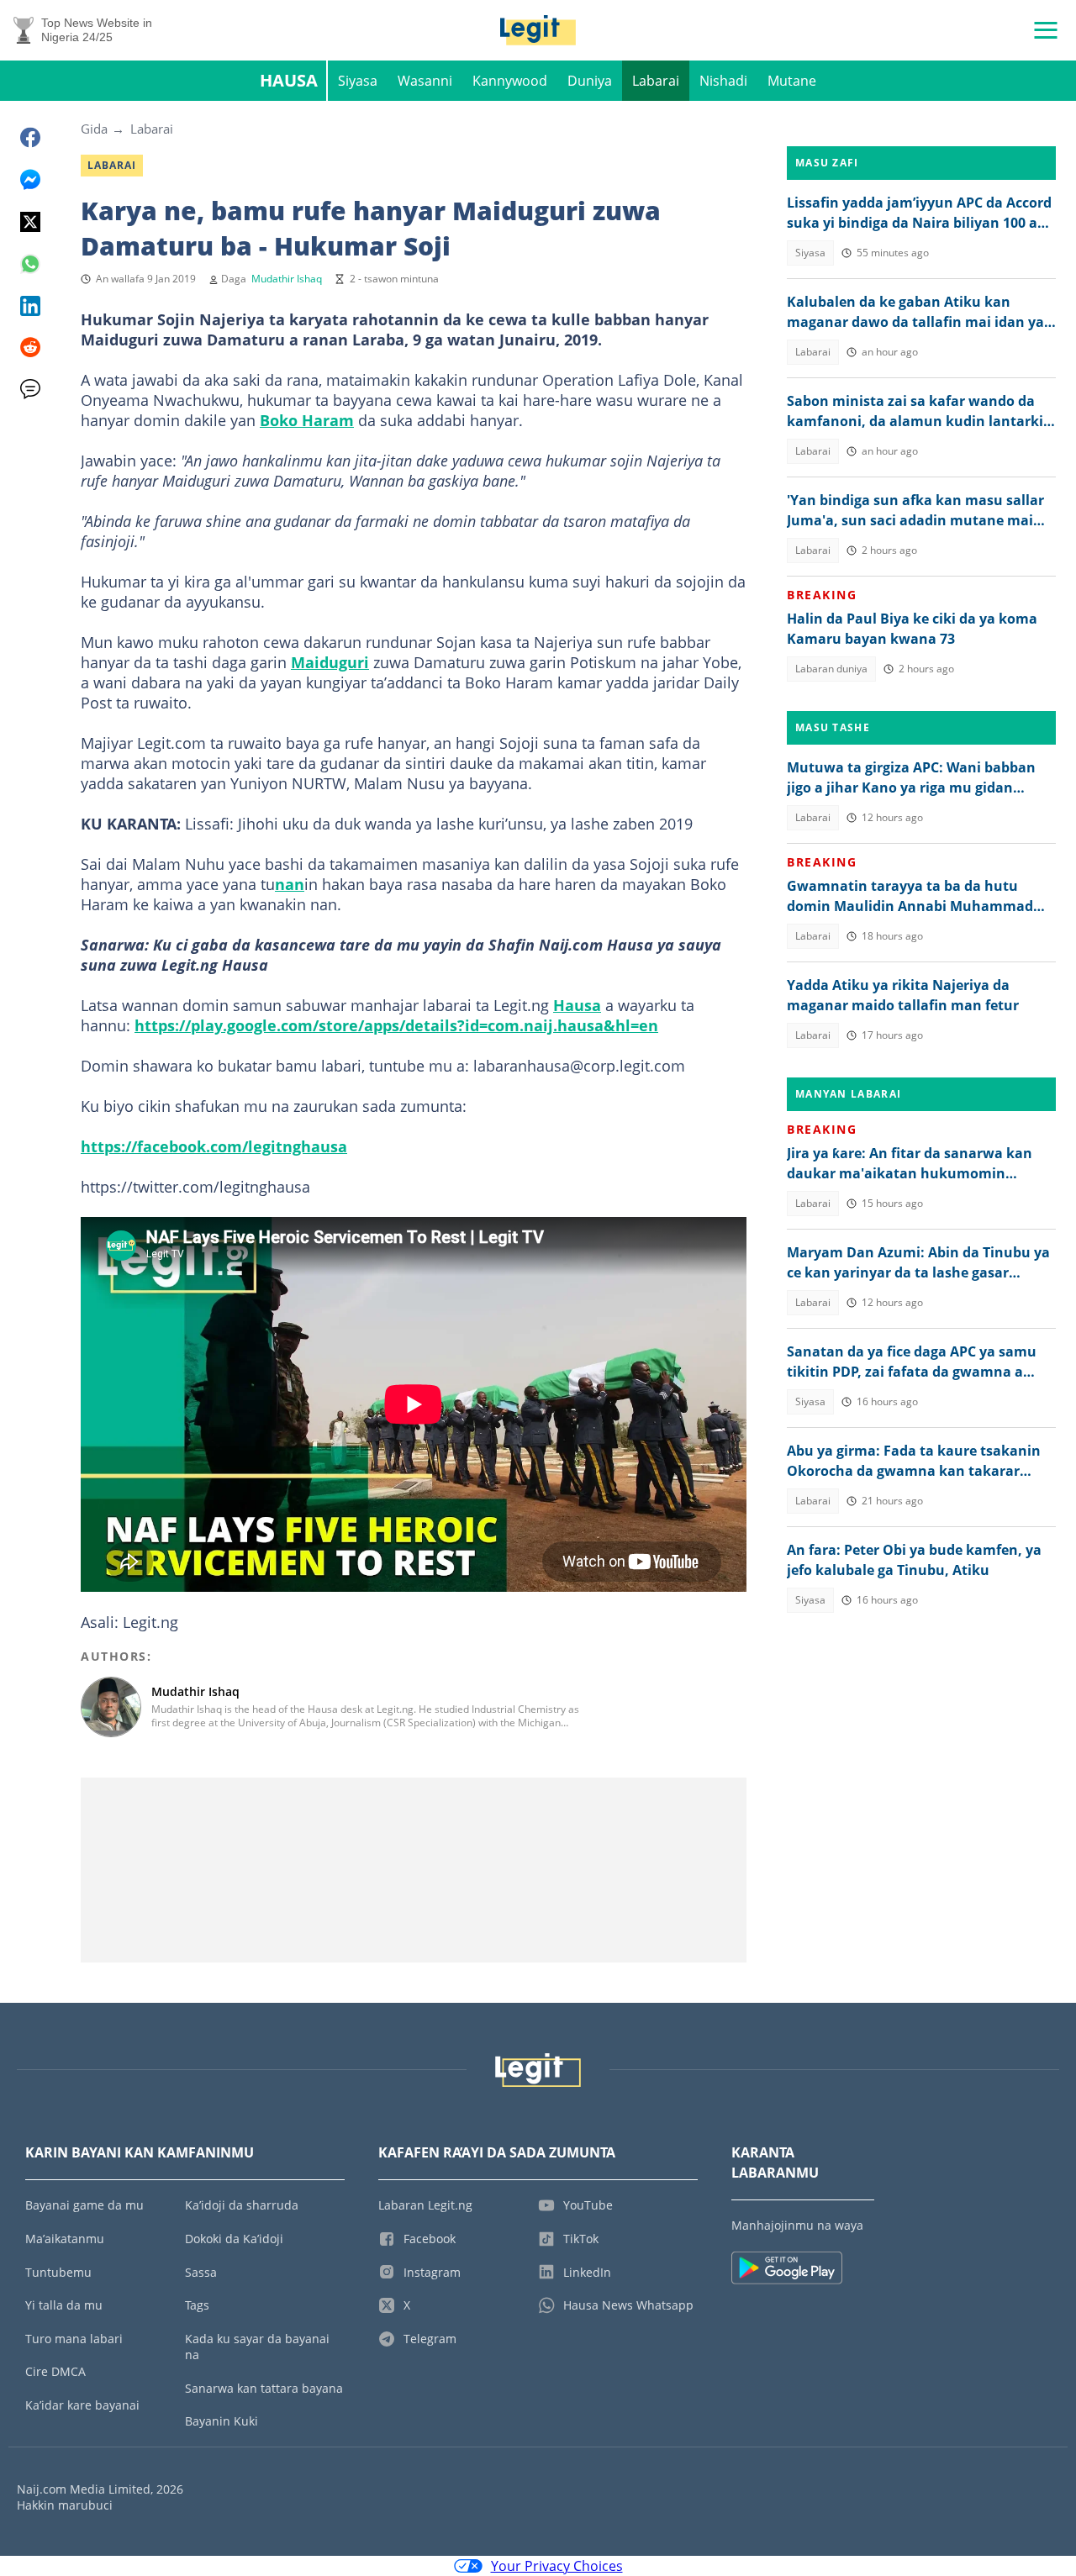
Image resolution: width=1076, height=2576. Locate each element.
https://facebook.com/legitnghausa (214, 1146)
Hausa (289, 80)
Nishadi (723, 81)
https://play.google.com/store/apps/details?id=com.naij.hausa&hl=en (396, 1025)
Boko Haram (307, 420)
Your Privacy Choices (557, 2566)
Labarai (656, 81)
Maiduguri (330, 662)
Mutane (792, 81)
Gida (94, 129)
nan (290, 884)
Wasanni (425, 81)
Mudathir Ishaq (287, 279)
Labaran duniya (831, 669)
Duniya (590, 81)
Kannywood (510, 81)
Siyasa (358, 81)
